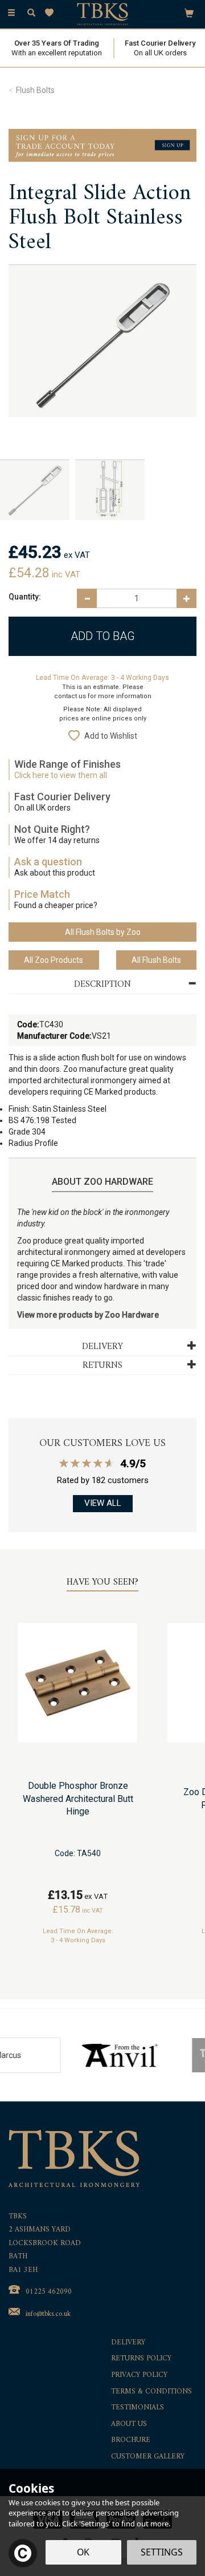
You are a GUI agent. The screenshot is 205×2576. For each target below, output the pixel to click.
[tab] (102, 985)
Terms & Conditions (151, 2392)
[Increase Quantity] (186, 598)
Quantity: (25, 597)
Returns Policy (141, 2359)
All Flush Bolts (156, 960)
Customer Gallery (148, 2457)
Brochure (131, 2441)
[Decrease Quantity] (87, 598)
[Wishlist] (52, 13)
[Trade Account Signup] (102, 145)
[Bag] (189, 13)
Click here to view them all (61, 775)
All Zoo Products (54, 960)
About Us (129, 2425)
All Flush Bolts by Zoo (103, 932)
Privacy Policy (139, 2375)
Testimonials (138, 2408)
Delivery (128, 2343)
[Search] (31, 13)
